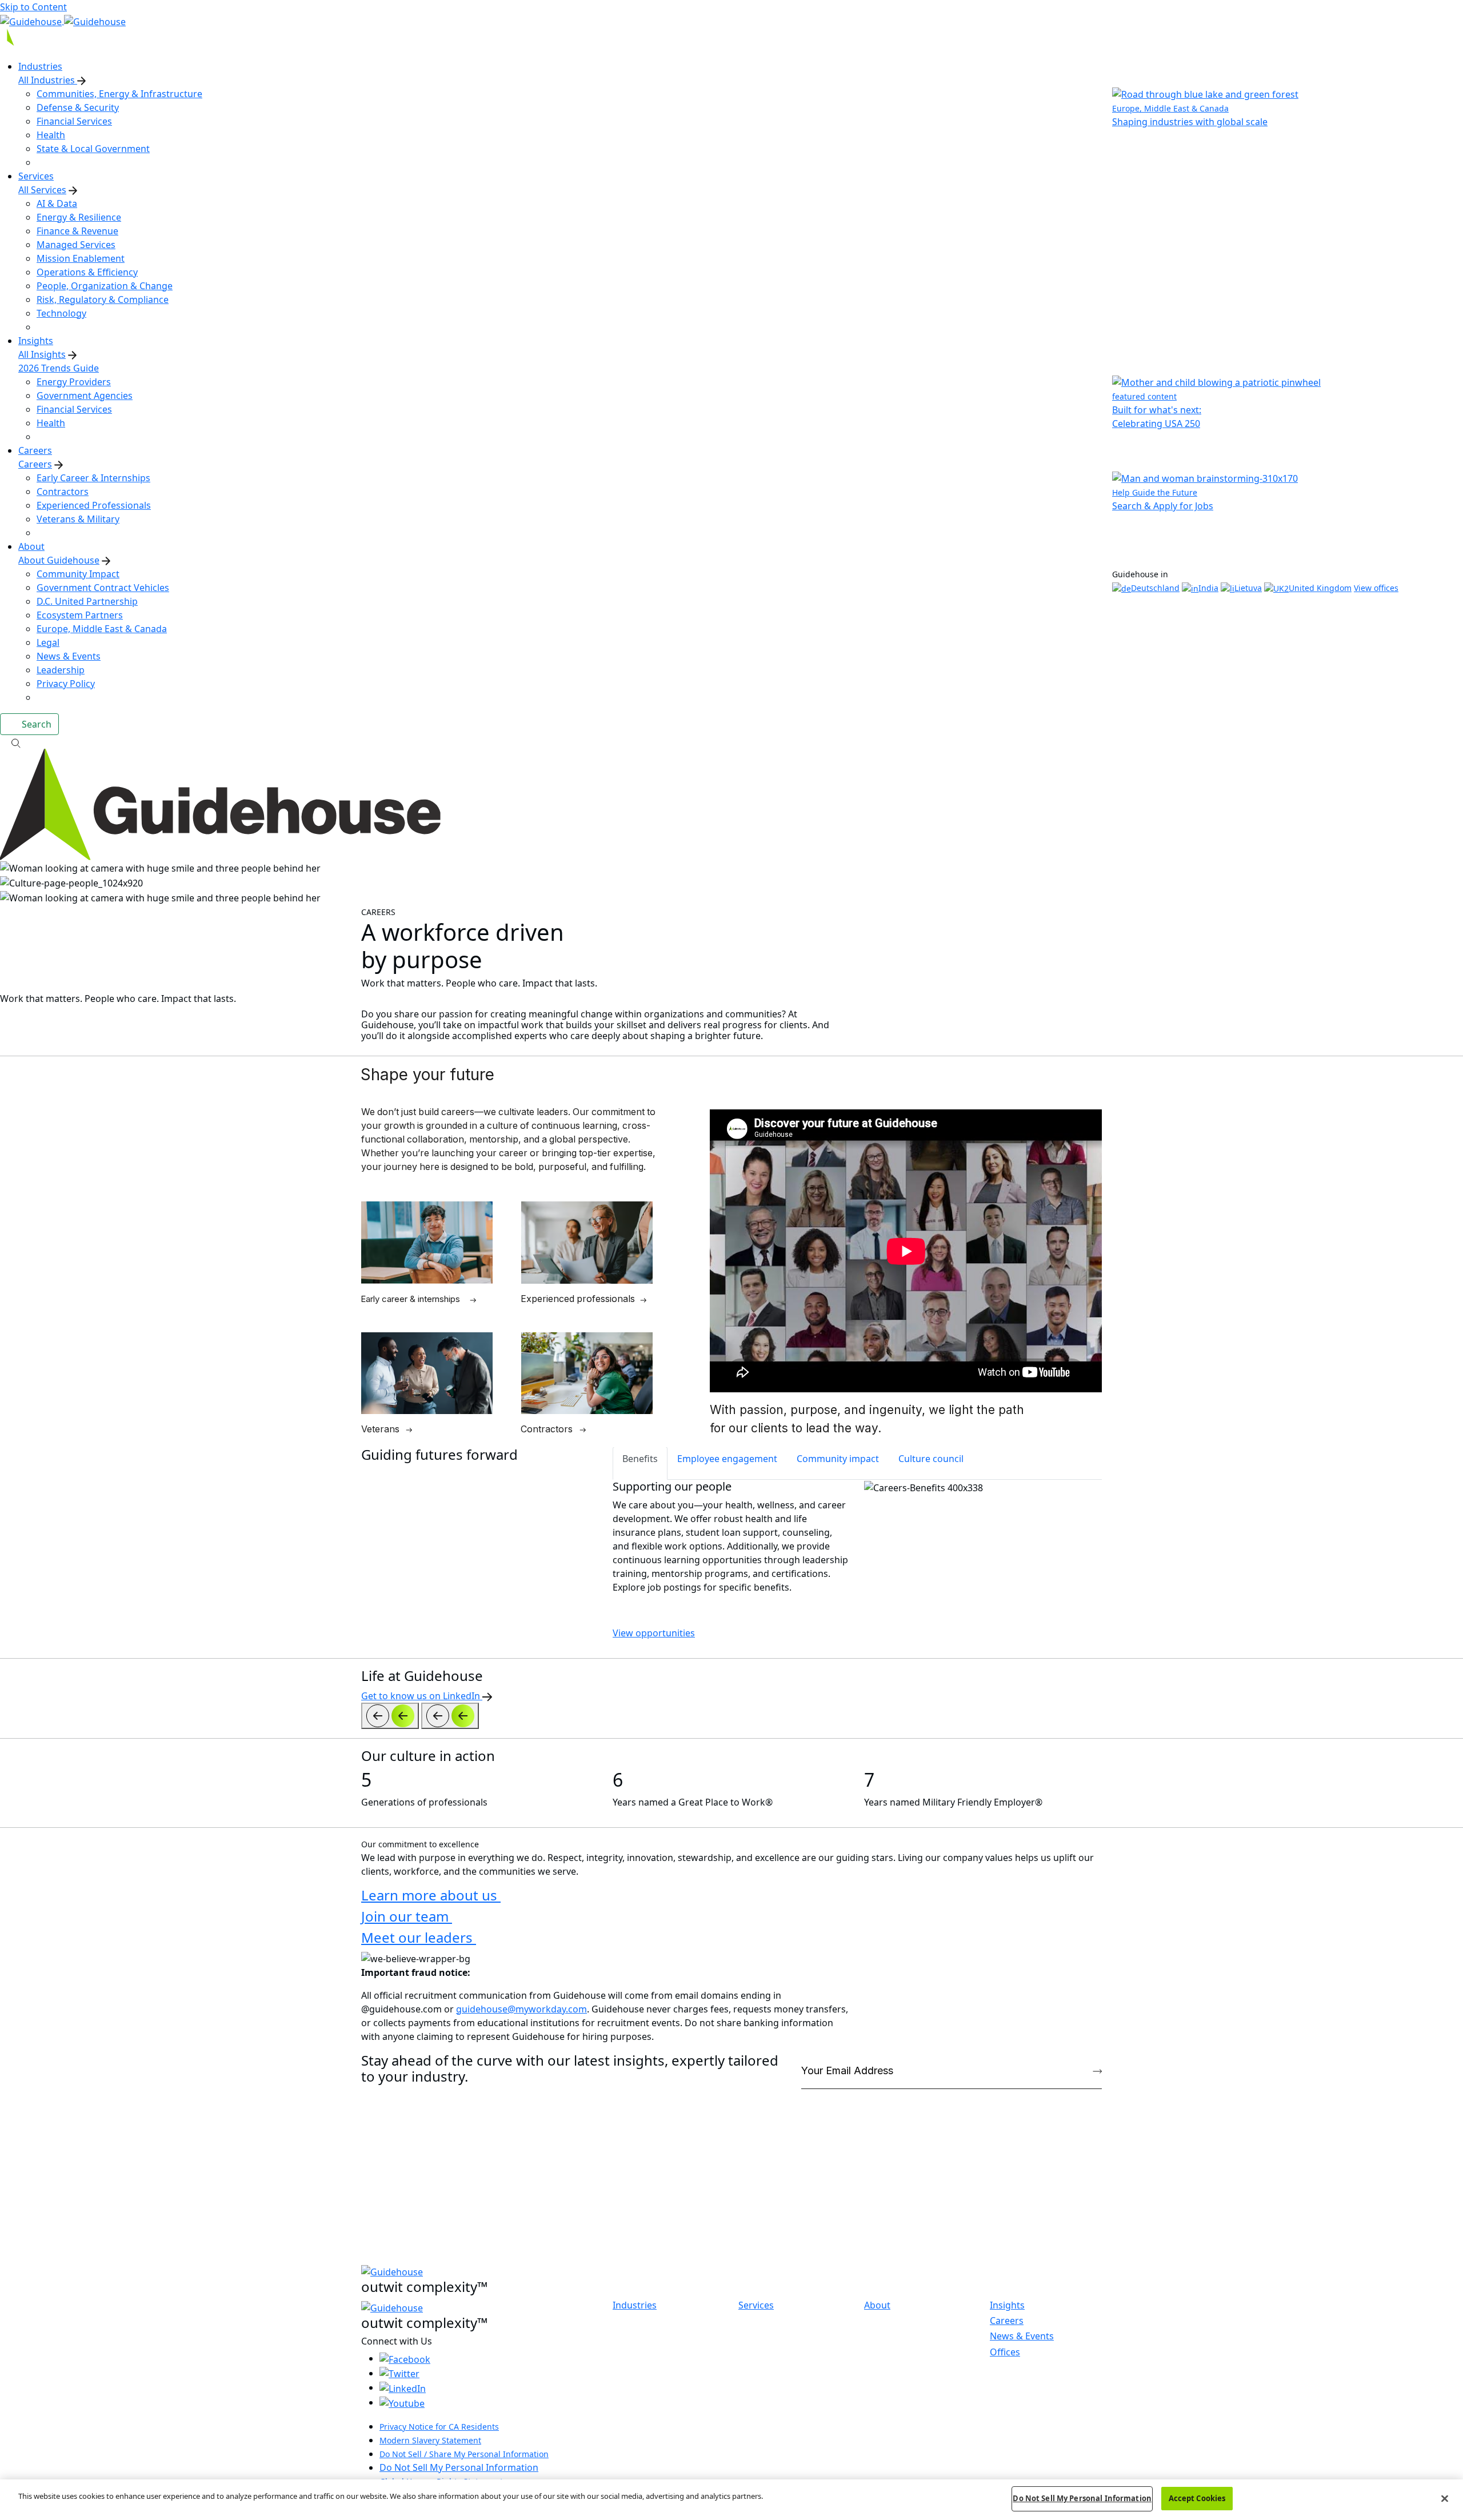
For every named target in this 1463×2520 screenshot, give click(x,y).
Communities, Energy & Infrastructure (119, 94)
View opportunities (654, 1633)
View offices (1376, 588)
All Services (42, 190)
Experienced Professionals (94, 505)
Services (756, 2305)
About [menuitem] (31, 546)
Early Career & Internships (93, 478)
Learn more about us (431, 1895)
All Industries (48, 80)
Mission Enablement (81, 258)
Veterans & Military (78, 519)
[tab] (640, 1463)
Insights (1007, 2305)
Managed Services (76, 245)
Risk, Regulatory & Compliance (103, 299)
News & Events (69, 656)
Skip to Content (33, 7)
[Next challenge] (450, 1716)
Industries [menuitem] (40, 66)
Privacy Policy (66, 684)
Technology (61, 313)
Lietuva (1248, 588)
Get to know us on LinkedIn (422, 1696)
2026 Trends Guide (59, 368)
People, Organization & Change (105, 286)
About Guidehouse (59, 560)
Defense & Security (78, 107)
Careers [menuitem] (35, 450)
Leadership (61, 670)
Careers (35, 464)
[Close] (1445, 2498)
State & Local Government (93, 149)
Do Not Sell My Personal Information (459, 2467)
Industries (635, 2305)
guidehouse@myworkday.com (521, 2009)
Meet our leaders (419, 1937)
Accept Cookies (1197, 2498)
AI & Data (57, 203)
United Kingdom (1320, 588)
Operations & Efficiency (87, 272)
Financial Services (74, 121)
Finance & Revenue (77, 231)
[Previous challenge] (390, 1716)
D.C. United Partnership (87, 601)
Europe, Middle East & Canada (102, 629)
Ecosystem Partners (80, 615)
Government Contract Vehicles (103, 588)
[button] (731, 742)
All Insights (42, 354)
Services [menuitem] (36, 176)
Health (51, 135)
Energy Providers (74, 382)
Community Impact (78, 574)
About (877, 2305)
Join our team (407, 1916)
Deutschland (1155, 588)
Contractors (63, 492)
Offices (1005, 2352)
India (1208, 588)
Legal (48, 642)
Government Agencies (85, 396)
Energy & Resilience (79, 217)
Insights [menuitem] (36, 341)
